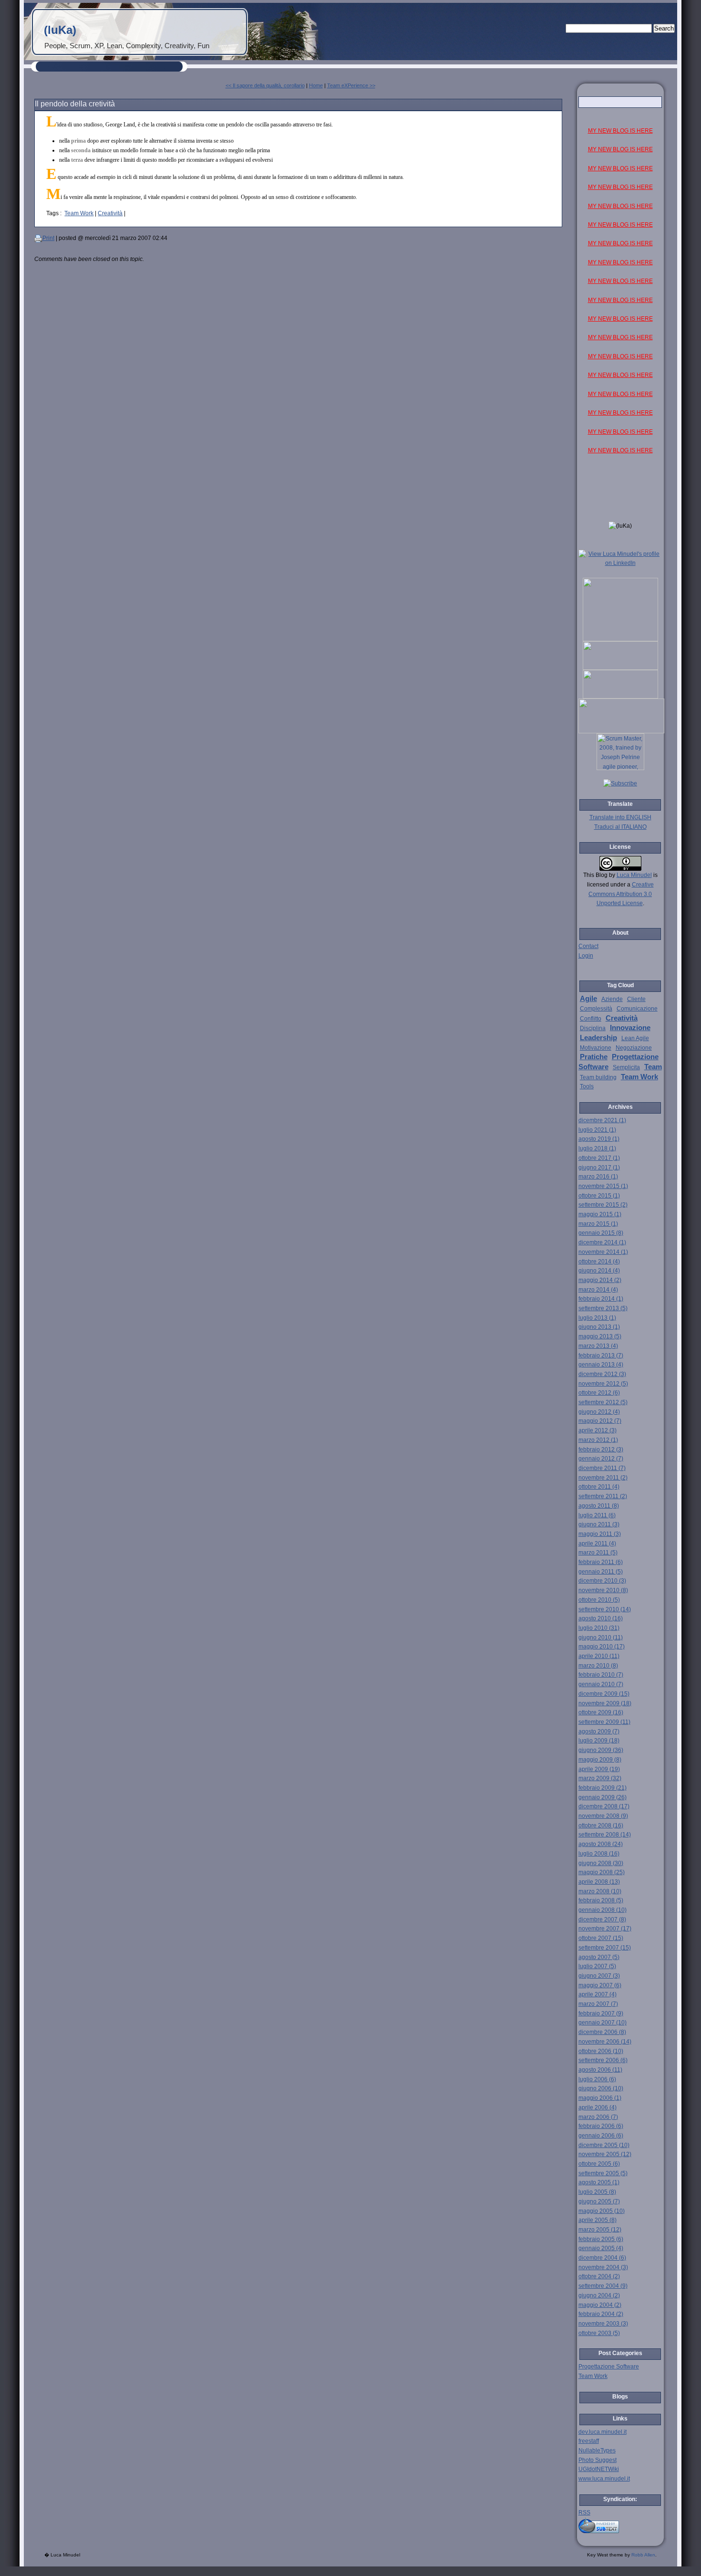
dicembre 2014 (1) (602, 1242)
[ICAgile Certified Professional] (620, 697)
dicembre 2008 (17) (604, 1806)
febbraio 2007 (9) (601, 2013)
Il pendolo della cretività (75, 104)
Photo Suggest (598, 2460)
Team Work (79, 213)
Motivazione (596, 1048)
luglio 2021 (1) (597, 1130)
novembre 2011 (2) (603, 1478)
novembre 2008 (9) (603, 1816)
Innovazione (630, 1028)
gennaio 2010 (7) (601, 1684)
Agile (588, 999)
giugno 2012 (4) (599, 1412)
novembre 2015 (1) (603, 1186)
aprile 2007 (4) (598, 1994)
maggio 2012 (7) (600, 1421)
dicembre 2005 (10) (604, 2145)
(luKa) (60, 30)
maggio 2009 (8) (600, 1760)
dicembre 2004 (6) (602, 2258)
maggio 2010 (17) (602, 1647)
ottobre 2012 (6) (599, 1393)
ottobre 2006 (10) (601, 2051)
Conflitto (591, 1019)
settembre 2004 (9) (603, 2286)
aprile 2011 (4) (597, 1544)
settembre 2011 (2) (603, 1496)
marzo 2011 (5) (598, 1553)
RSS (584, 2513)
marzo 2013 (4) (598, 1346)
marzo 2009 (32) (600, 1778)
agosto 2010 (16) (601, 1618)
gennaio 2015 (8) (601, 1233)
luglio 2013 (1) (597, 1318)
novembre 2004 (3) (603, 2267)
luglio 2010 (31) (599, 1628)
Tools (587, 1086)
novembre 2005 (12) (605, 2154)
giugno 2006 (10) (601, 2088)
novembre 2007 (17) (605, 1929)
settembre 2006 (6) (603, 2060)
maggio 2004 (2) (600, 2305)
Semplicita (626, 1067)
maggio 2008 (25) (602, 1872)
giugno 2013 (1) (599, 1327)
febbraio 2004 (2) (601, 2314)
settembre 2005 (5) (603, 2173)
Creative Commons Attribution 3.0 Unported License (621, 894)
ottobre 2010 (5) (599, 1600)
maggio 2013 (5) (600, 1336)
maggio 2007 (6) (600, 1985)
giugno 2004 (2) (599, 2295)
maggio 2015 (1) (600, 1214)
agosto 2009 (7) (599, 1731)
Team (653, 1067)
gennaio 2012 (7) (601, 1459)
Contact (588, 946)
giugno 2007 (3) (599, 1976)
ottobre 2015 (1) (599, 1196)
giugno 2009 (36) (601, 1750)
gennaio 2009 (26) (603, 1797)
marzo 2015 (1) (598, 1224)
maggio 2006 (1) (600, 2098)
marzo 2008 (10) (600, 1891)
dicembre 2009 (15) (604, 1694)
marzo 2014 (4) (598, 1290)
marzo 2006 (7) (598, 2117)
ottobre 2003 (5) (599, 2333)
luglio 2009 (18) (599, 1741)
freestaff (589, 2441)
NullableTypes (597, 2451)
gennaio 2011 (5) (601, 1572)
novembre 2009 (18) (605, 1703)
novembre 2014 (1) (603, 1252)
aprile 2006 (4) (598, 2107)
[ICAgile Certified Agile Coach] (620, 668)
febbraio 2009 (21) (603, 1788)
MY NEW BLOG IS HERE (620, 131)
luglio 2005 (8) (597, 2192)
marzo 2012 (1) (598, 1440)
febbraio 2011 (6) (601, 1562)
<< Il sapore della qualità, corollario (265, 85)
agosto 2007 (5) (599, 1957)
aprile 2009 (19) (599, 1769)
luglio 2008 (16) (599, 1854)
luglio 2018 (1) (597, 1148)
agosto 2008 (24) (601, 1844)
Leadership (598, 1038)
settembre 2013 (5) (603, 1308)
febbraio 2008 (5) (601, 1900)
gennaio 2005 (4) (601, 2248)
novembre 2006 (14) (605, 2042)
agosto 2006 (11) (600, 2070)
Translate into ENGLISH (620, 817)
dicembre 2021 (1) (602, 1120)
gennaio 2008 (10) (603, 1910)
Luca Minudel (634, 875)
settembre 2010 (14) (605, 1609)
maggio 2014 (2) (600, 1280)
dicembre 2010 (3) (602, 1581)
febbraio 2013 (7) (601, 1356)
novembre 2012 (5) (603, 1384)
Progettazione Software (609, 2367)
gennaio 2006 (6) (601, 2136)
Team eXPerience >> (351, 85)
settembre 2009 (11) (604, 1722)
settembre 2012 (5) (603, 1402)
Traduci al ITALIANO (620, 827)
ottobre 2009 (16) (601, 1712)
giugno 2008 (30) (601, 1863)
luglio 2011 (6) (597, 1515)
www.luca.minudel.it (604, 2479)
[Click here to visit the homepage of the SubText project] (620, 2525)
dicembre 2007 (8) (602, 1919)
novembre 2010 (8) (603, 1590)
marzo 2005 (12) (600, 2230)
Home (316, 85)
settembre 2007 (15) (605, 1948)
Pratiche (594, 1057)
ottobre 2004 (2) (599, 2276)
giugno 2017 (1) (599, 1168)
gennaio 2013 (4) (601, 1365)
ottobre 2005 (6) (599, 2164)
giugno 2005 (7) (599, 2201)
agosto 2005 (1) (599, 2182)
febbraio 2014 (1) (601, 1299)
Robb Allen (643, 2555)
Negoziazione (634, 1048)
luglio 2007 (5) (597, 1966)
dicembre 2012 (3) (602, 1374)
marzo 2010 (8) (598, 1666)
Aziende (612, 999)
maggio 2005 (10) (602, 2211)
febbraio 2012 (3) (601, 1450)
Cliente (636, 999)
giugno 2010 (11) (601, 1637)
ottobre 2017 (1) (599, 1158)
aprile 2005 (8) (598, 2220)
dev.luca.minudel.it (603, 2432)
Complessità (596, 1009)
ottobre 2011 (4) (599, 1487)
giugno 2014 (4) (599, 1271)
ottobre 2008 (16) (601, 1825)
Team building (598, 1077)
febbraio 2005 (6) (601, 2239)
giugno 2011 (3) (599, 1524)
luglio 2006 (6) (597, 2079)
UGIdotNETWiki (599, 2469)
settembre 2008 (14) (605, 1835)
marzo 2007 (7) (598, 2004)
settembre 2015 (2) (603, 1205)
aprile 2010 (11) (599, 1656)
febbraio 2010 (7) (601, 1675)
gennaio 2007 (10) (603, 2023)
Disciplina (593, 1028)
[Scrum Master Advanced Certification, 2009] (621, 731)
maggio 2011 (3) (600, 1534)
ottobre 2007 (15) (601, 1938)
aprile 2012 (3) (598, 1430)
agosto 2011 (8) (599, 1506)
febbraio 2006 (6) (601, 2126)
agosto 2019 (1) (599, 1139)
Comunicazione (637, 1009)
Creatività (110, 213)
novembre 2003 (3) (603, 2324)
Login (586, 956)
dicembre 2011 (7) (602, 1468)
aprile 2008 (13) (599, 1882)
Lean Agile (635, 1038)
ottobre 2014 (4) (599, 1262)
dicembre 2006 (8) (602, 2032)
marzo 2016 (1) (598, 1177)
